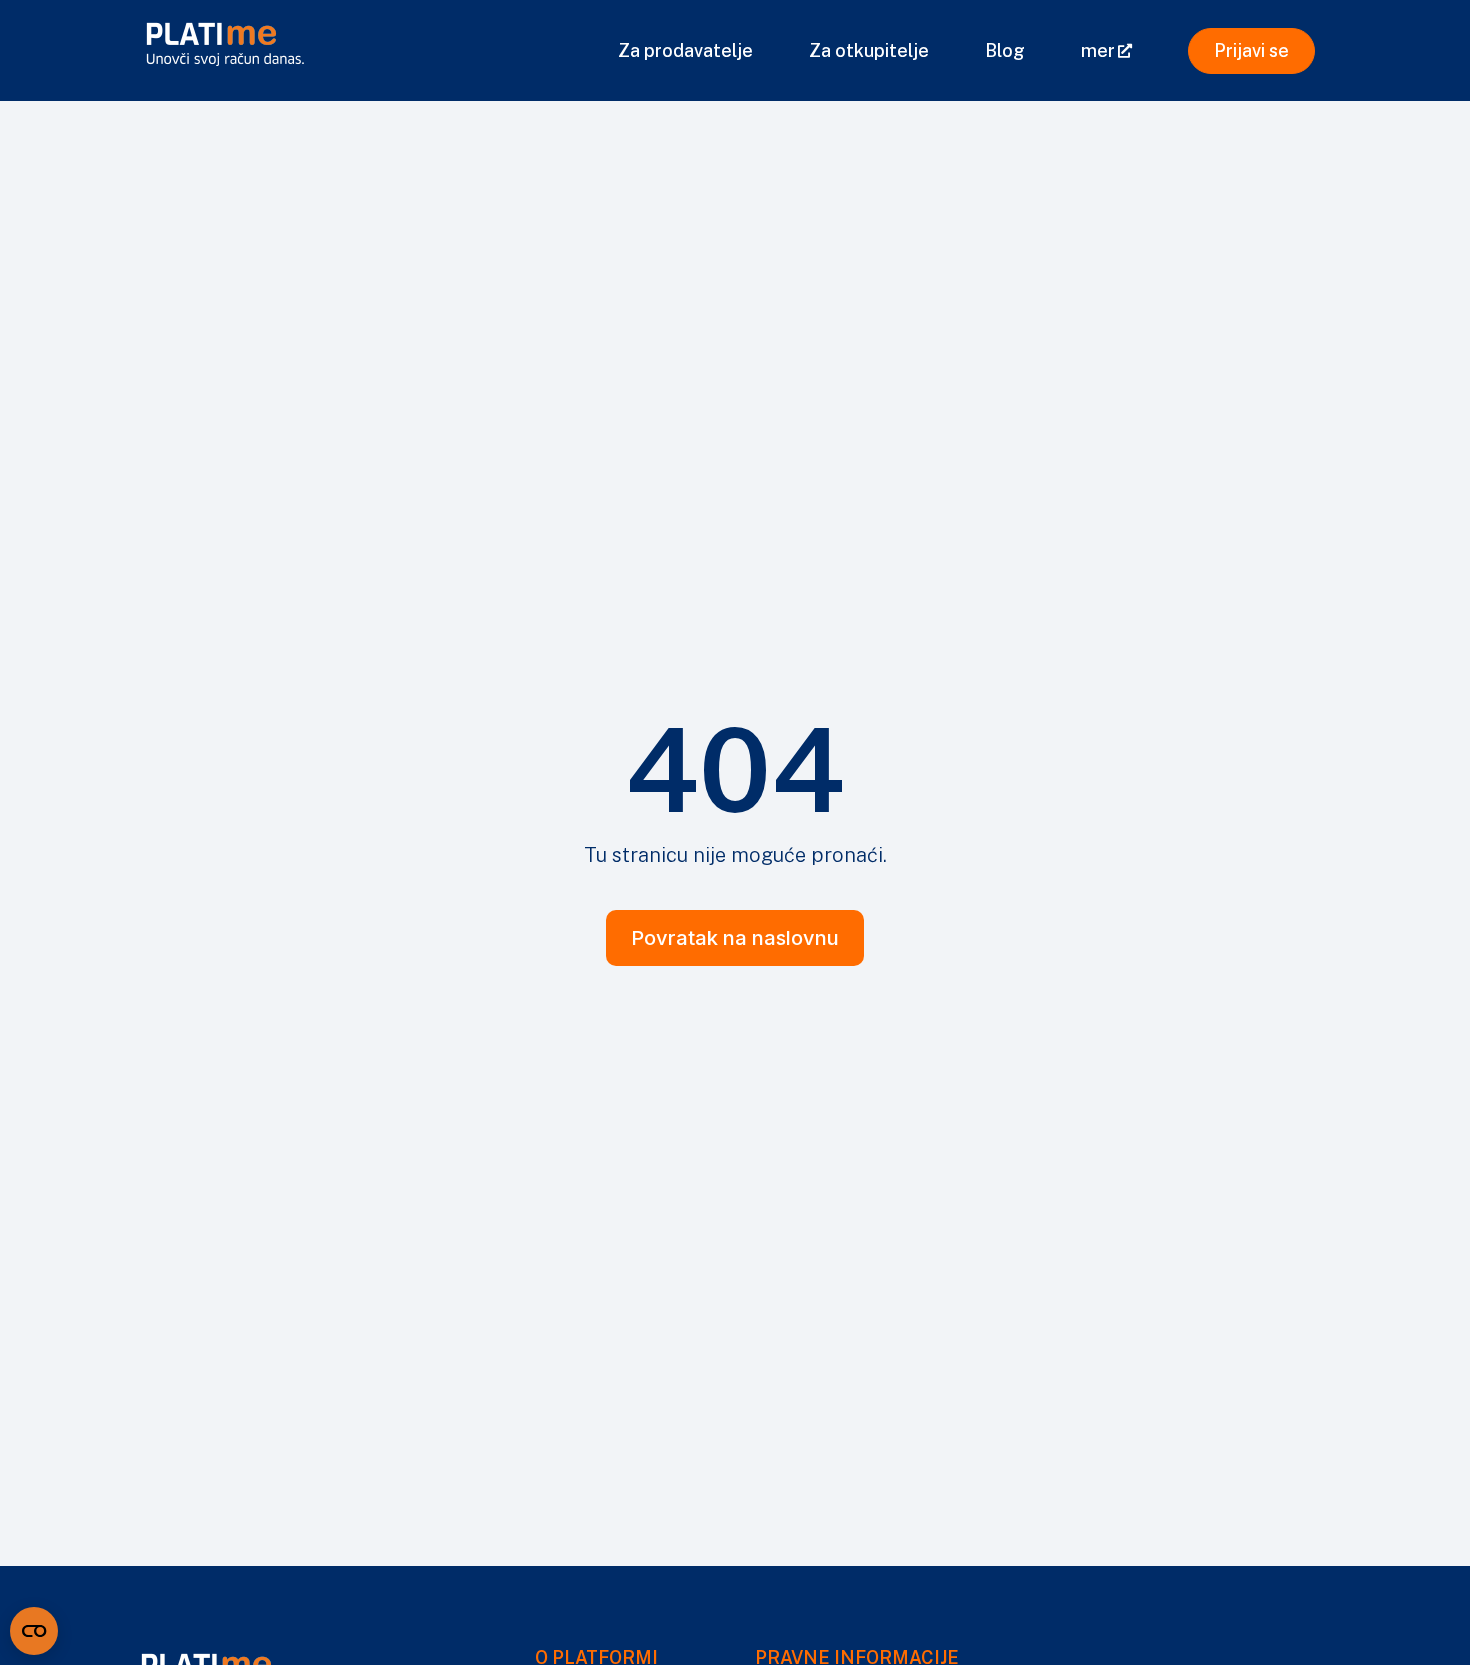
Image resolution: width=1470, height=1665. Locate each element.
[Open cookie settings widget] (34, 1631)
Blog (1005, 50)
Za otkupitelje (869, 50)
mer (1098, 50)
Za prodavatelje (685, 50)
